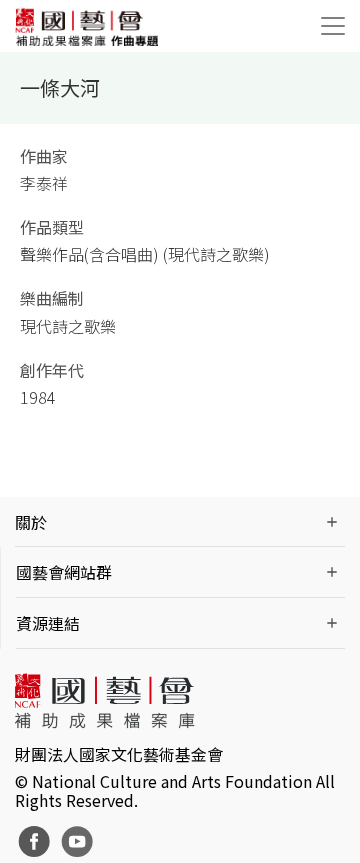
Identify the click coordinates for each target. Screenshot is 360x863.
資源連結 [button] (48, 623)
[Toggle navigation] (333, 26)
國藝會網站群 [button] (64, 572)
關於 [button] (31, 522)
